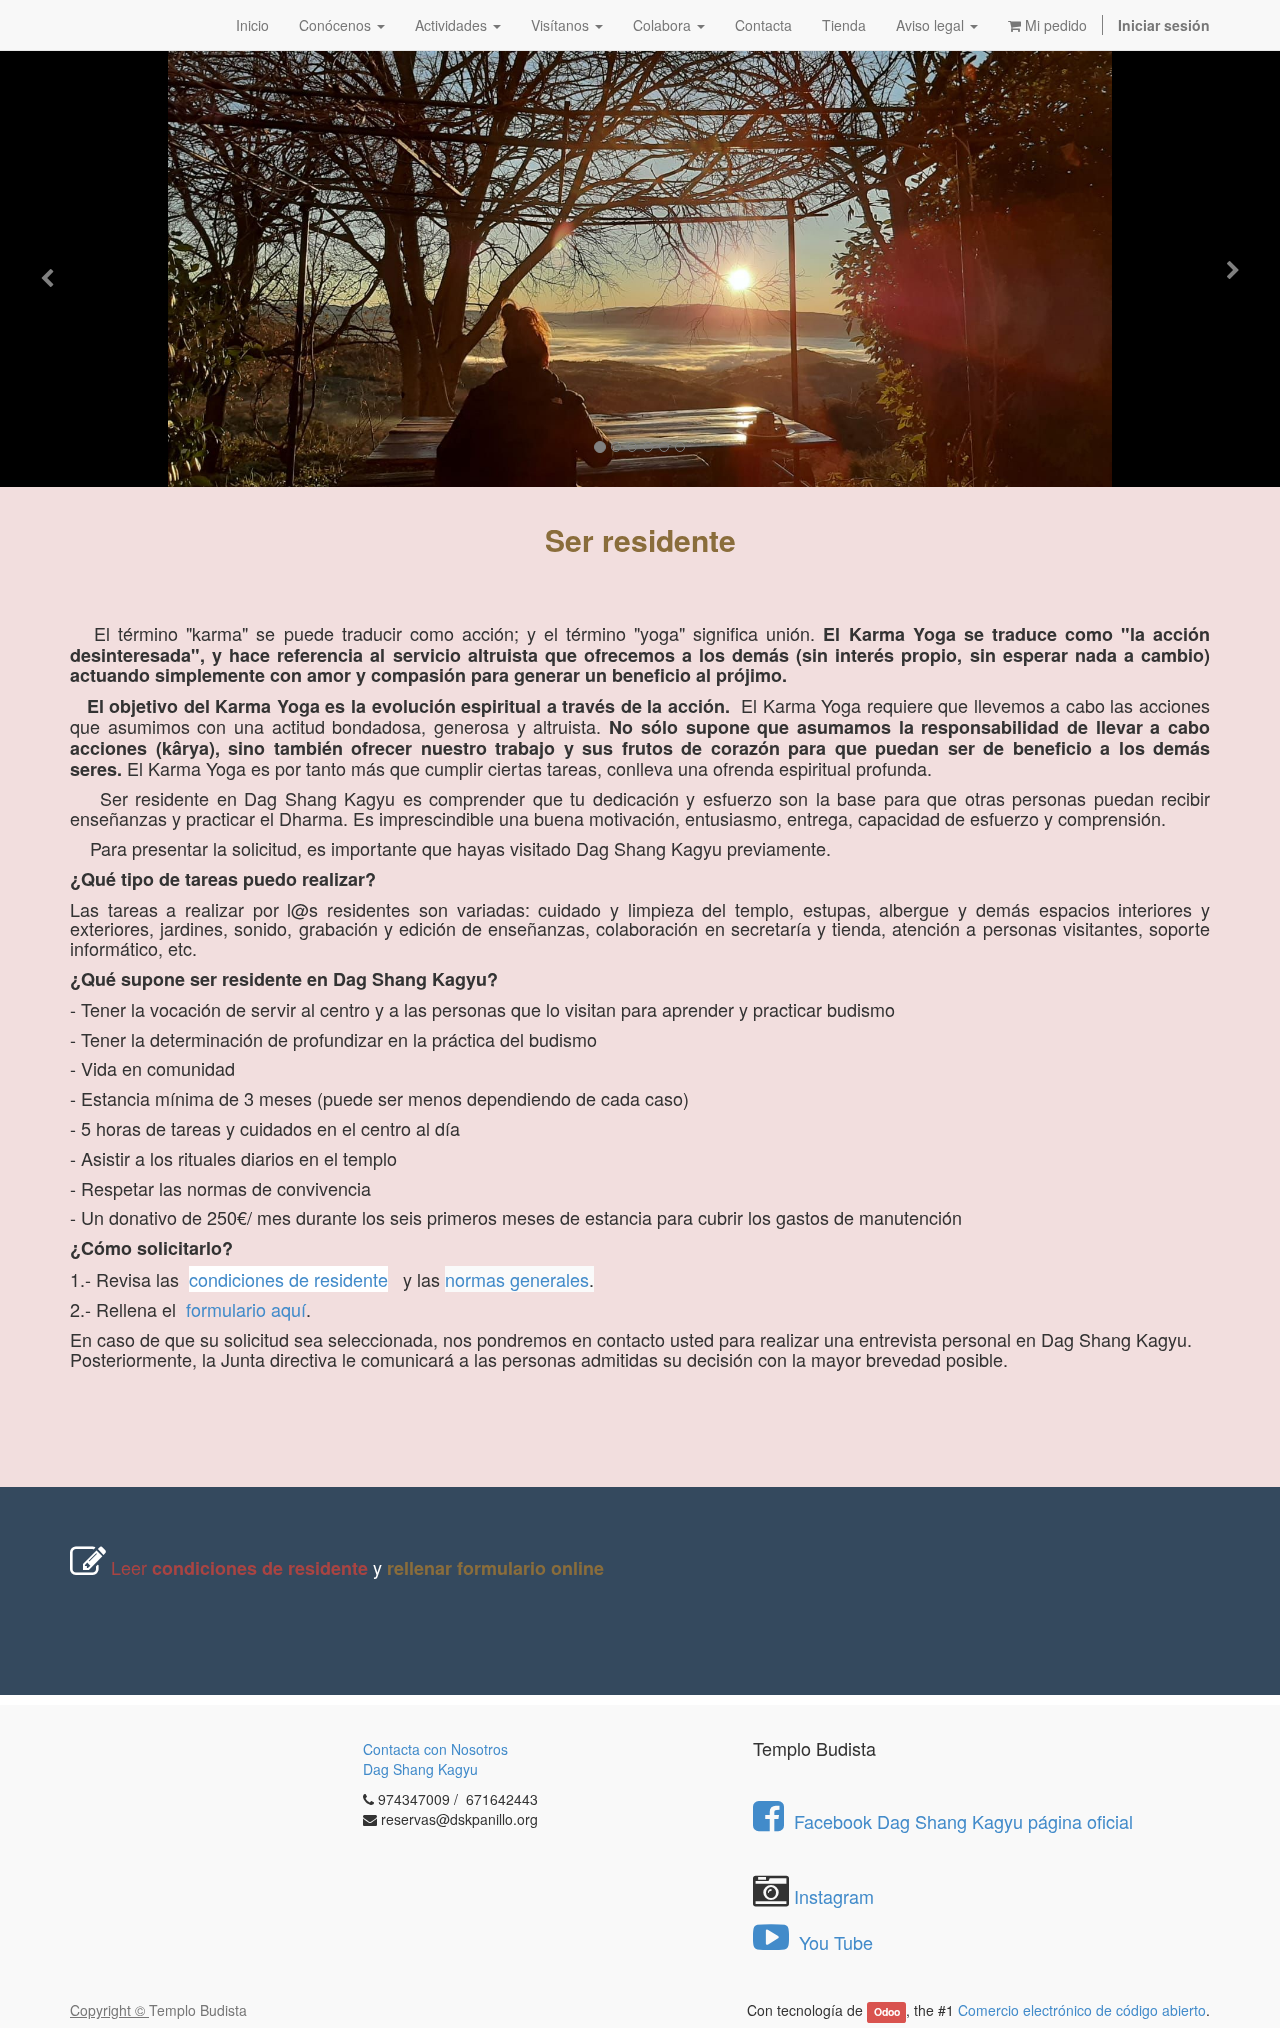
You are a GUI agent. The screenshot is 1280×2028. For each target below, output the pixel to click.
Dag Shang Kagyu (420, 1769)
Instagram (834, 1896)
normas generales (517, 1279)
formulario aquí (246, 1309)
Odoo (887, 2011)
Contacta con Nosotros (435, 1749)
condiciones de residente (288, 1279)
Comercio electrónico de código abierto (1082, 2010)
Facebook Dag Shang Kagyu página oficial (963, 1821)
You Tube (833, 1942)
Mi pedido (1054, 25)
